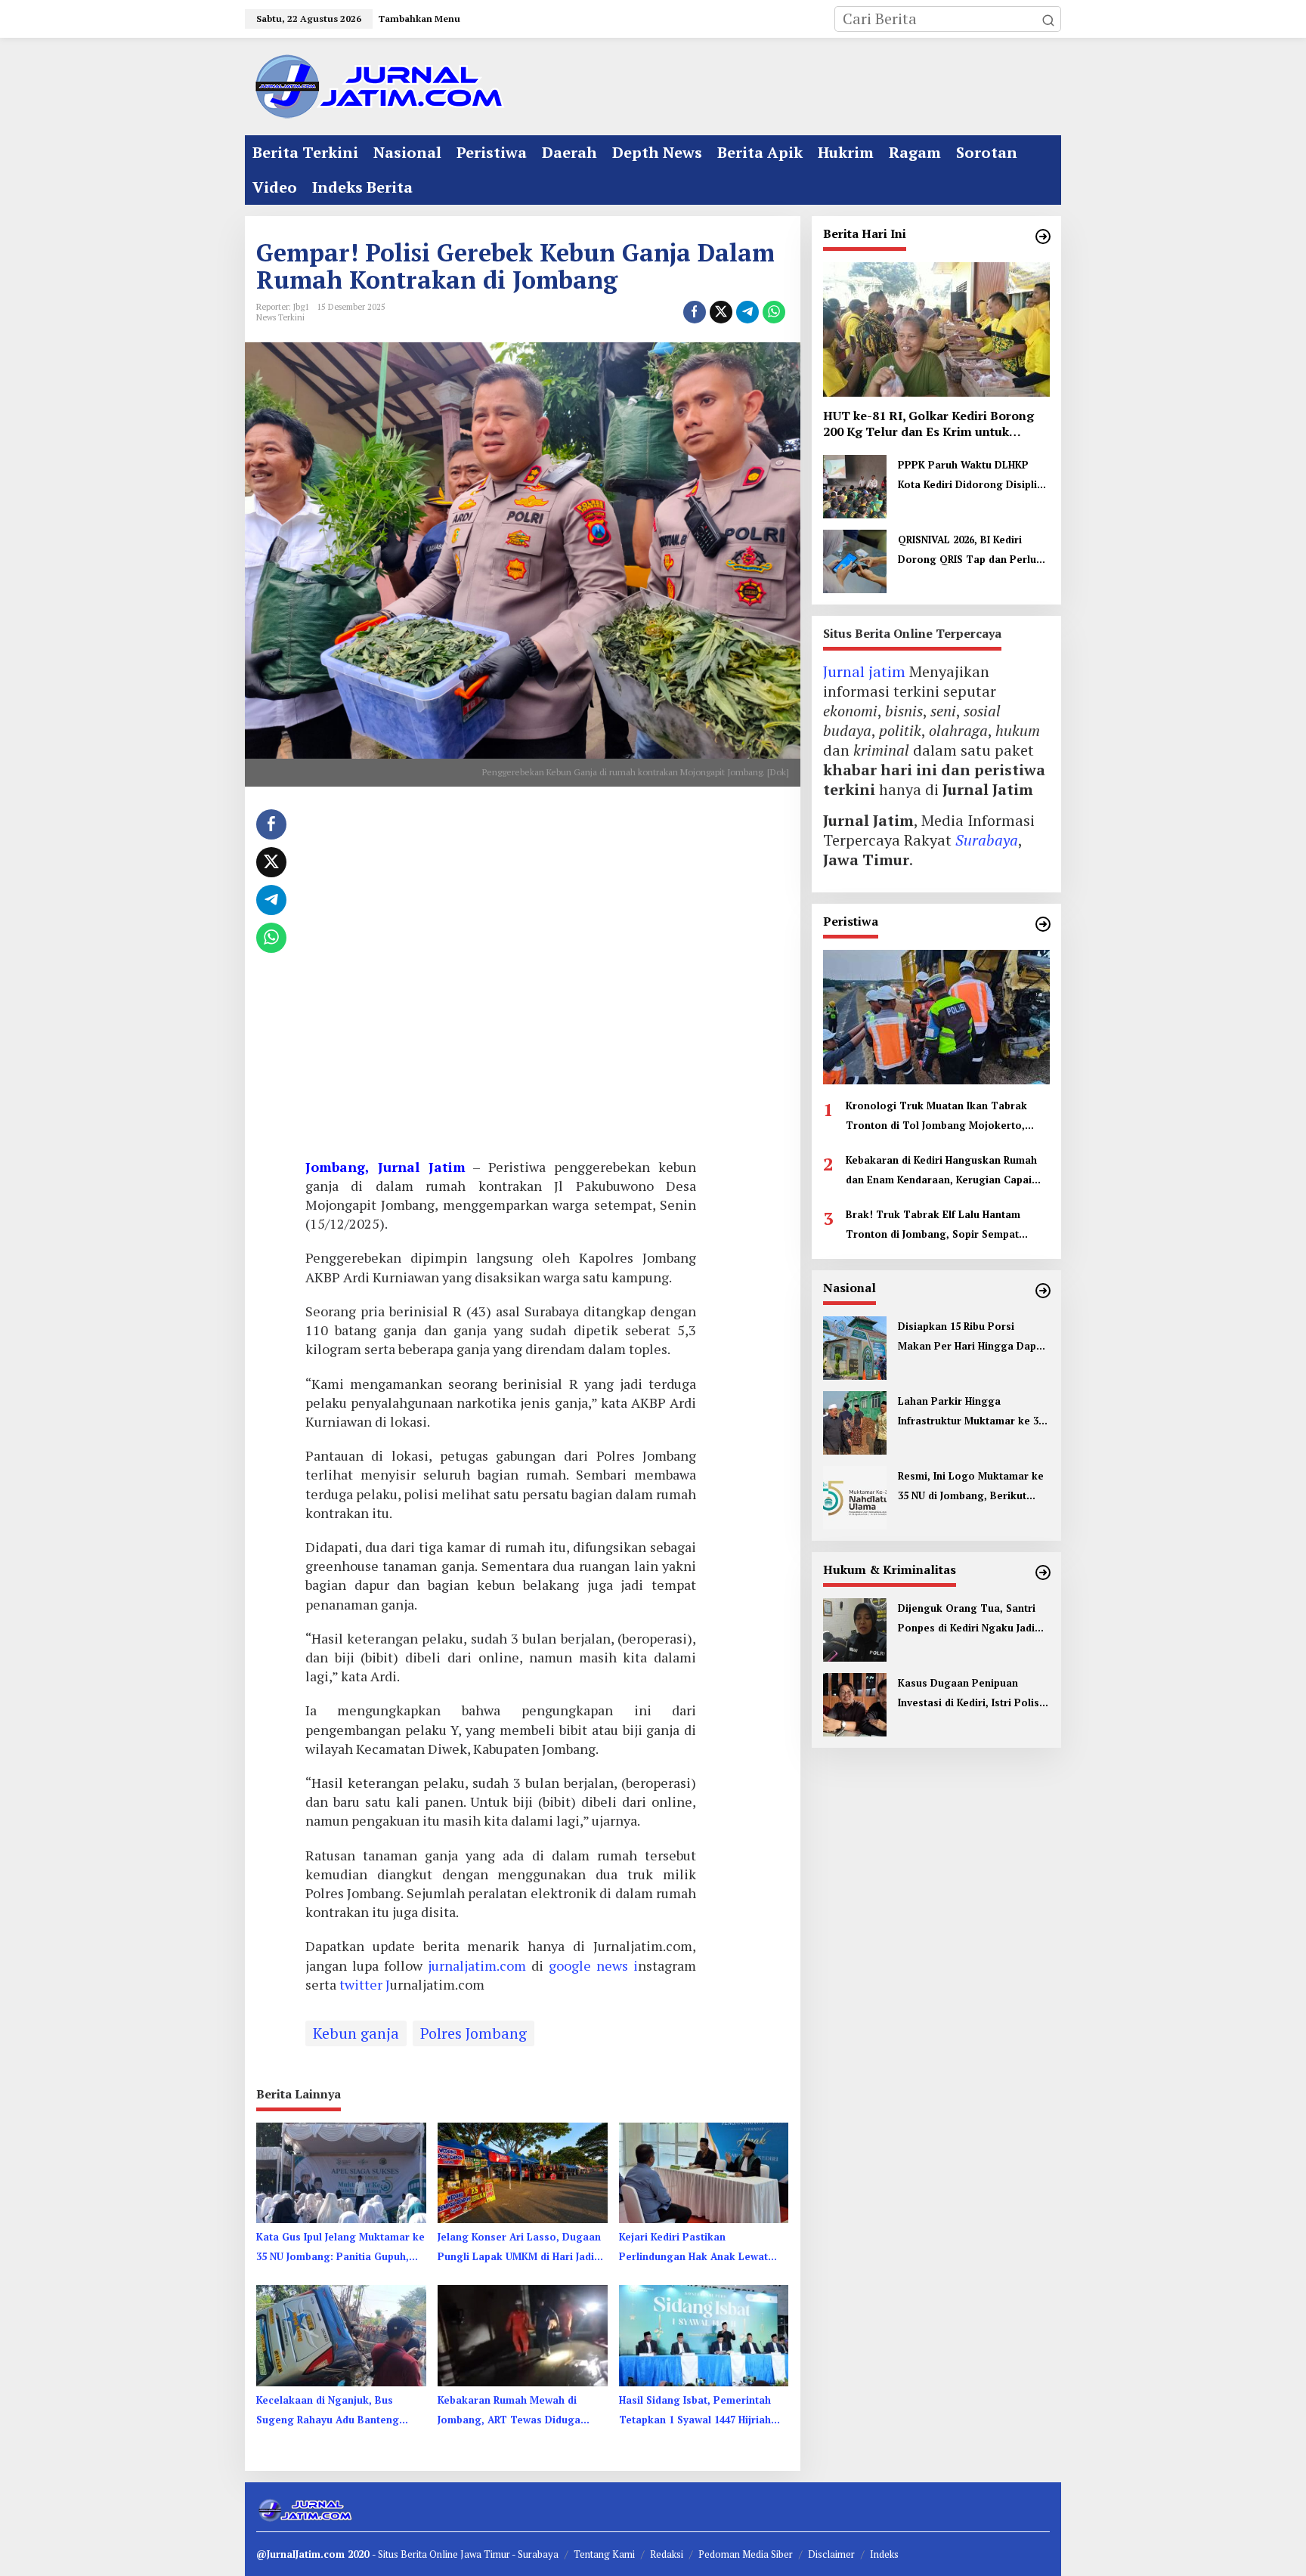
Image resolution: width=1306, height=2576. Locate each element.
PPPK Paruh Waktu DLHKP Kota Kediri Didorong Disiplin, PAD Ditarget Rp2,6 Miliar (972, 476)
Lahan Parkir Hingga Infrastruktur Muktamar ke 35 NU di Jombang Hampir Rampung (971, 1412)
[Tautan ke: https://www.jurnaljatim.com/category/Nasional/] (1043, 1291)
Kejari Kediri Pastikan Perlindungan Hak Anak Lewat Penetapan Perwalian (693, 2248)
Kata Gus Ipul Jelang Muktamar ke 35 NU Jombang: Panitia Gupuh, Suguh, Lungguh (340, 2248)
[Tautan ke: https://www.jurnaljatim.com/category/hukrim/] (1043, 1573)
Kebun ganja (356, 2033)
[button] (1048, 19)
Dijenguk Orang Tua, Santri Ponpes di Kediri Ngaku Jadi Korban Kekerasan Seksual (967, 1619)
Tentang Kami (604, 2554)
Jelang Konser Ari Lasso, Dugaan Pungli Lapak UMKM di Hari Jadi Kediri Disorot (519, 2248)
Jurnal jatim (864, 671)
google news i (593, 1965)
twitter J (365, 1984)
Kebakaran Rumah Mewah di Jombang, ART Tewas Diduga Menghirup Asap (509, 2411)
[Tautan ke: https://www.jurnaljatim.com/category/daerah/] (1043, 237)
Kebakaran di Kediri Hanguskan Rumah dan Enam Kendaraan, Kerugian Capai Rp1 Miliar (941, 1171)
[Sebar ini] (695, 312)
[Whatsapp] (774, 312)
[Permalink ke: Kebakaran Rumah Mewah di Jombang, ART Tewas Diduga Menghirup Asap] (523, 2334)
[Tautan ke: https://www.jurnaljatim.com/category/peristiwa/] (1043, 924)
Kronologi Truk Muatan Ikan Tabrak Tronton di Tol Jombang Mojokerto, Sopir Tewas (936, 1117)
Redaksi (667, 2554)
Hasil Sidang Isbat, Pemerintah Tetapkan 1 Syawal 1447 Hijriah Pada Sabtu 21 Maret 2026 (695, 2411)
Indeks (884, 2554)
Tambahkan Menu (419, 19)
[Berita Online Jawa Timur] (377, 85)
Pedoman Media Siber (746, 2554)
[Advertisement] (501, 978)
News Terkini (280, 317)
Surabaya (987, 840)
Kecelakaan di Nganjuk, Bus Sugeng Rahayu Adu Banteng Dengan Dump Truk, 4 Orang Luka (328, 2411)
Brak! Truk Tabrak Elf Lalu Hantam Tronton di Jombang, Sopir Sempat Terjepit (933, 1226)
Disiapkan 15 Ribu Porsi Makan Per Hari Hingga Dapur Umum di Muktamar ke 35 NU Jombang (972, 1337)
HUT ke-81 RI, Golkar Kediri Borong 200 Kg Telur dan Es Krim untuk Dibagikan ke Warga (928, 424)
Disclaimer (831, 2554)
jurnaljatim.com (480, 1965)
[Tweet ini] (721, 312)
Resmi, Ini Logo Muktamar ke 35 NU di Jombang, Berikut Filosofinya (971, 1487)
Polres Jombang (474, 2033)
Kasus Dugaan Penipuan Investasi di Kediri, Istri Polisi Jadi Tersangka (970, 1694)
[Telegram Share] (747, 312)
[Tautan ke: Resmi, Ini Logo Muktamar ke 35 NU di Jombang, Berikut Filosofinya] (855, 1496)
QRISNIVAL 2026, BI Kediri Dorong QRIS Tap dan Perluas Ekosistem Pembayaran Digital (973, 551)
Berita (415, 2554)
